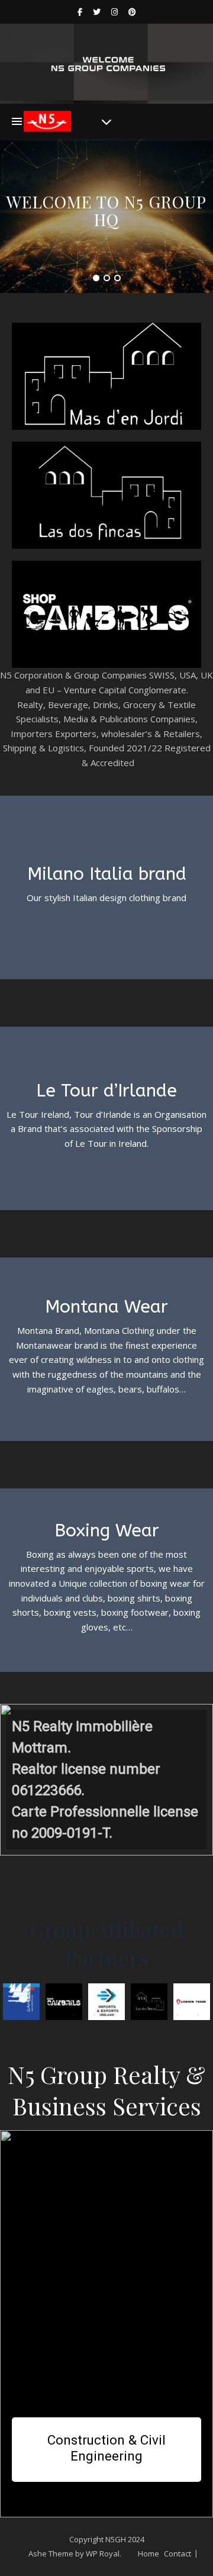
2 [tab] (33, 2015)
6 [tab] (115, 2015)
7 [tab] (136, 2015)
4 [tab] (74, 2015)
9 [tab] (177, 2015)
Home (149, 2554)
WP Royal (103, 2554)
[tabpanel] (106, 216)
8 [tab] (157, 2015)
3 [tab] (53, 2015)
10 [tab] (198, 2015)
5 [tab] (95, 2015)
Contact (177, 2554)
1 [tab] (12, 2015)
